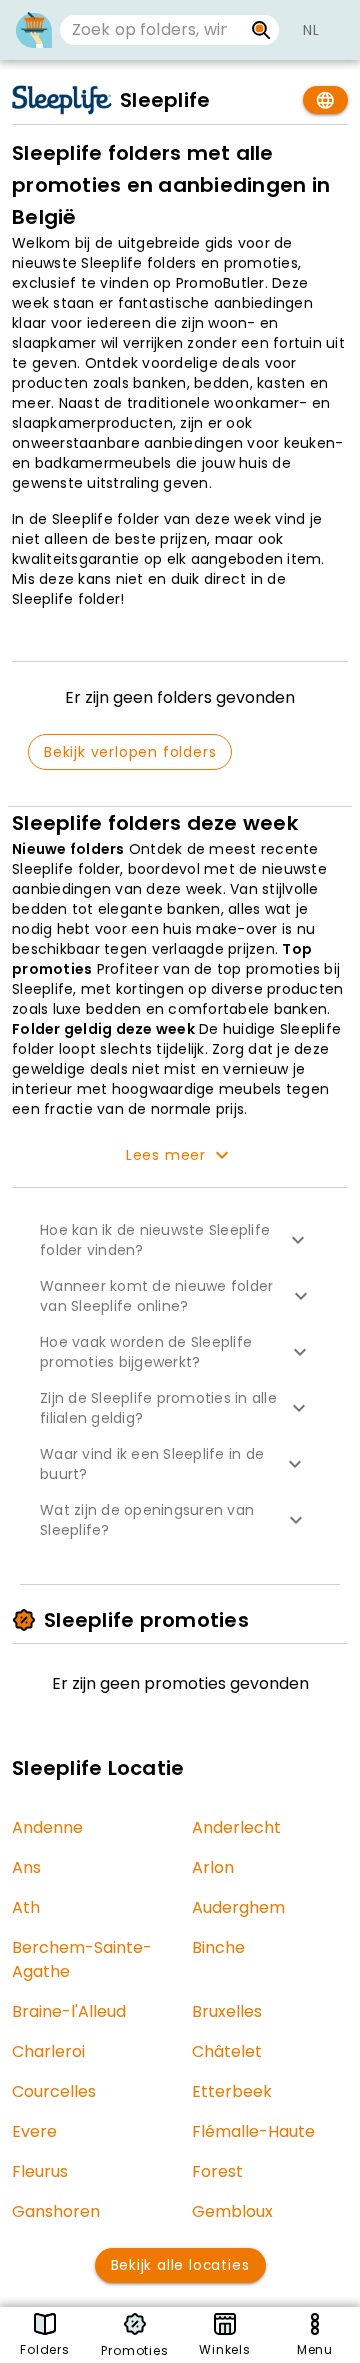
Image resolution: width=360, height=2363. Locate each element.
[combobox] (151, 30)
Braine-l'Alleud (69, 2011)
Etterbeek (232, 2091)
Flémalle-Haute (253, 2131)
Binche (218, 1947)
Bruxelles (227, 2011)
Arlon (213, 1867)
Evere (34, 2131)
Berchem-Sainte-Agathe (82, 1959)
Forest (217, 2171)
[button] (180, 1240)
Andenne (47, 1827)
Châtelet (227, 2051)
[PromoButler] (34, 30)
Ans (26, 1867)
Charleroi (48, 2051)
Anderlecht (236, 1827)
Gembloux (232, 2211)
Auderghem (238, 1907)
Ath (26, 1907)
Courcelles (54, 2091)
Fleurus (40, 2171)
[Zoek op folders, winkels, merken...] (261, 30)
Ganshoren (56, 2211)
